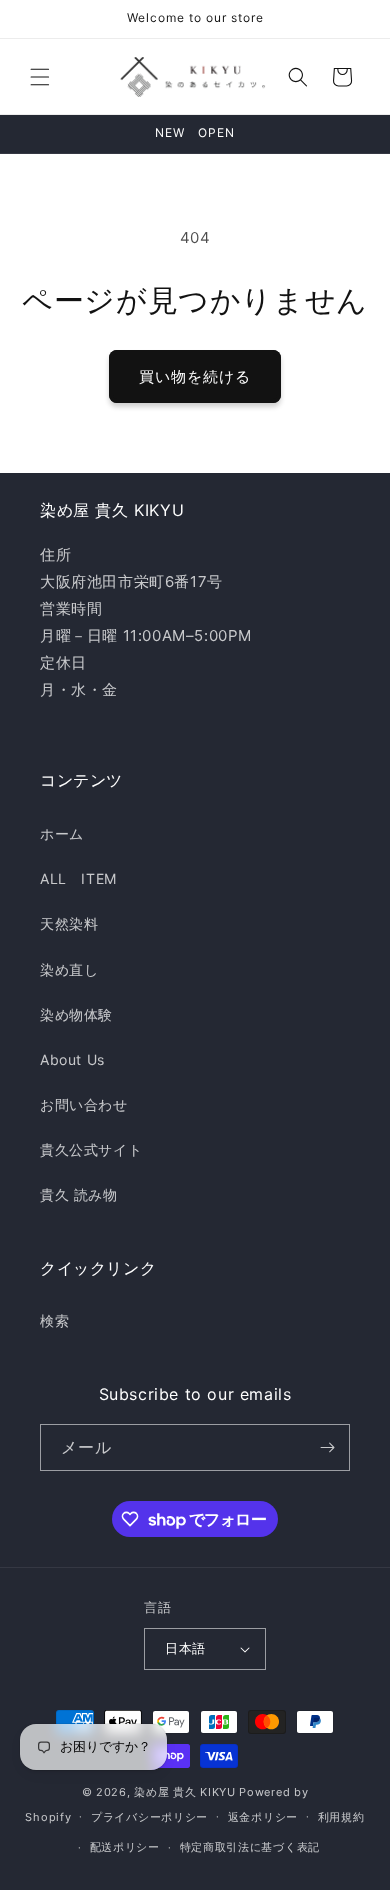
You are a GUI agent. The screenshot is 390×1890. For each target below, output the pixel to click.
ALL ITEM (78, 878)
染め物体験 (76, 1014)
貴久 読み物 (79, 1194)
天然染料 (69, 923)
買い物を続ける (195, 376)
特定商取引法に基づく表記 (250, 1847)
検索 (54, 1320)
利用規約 (341, 1817)
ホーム (62, 833)
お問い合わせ (84, 1104)
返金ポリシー (263, 1817)
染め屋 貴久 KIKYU (184, 1792)
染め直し (69, 969)
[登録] (327, 1447)
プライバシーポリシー (149, 1817)
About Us (72, 1059)
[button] (40, 77)
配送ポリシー (125, 1847)
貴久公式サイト (91, 1149)
